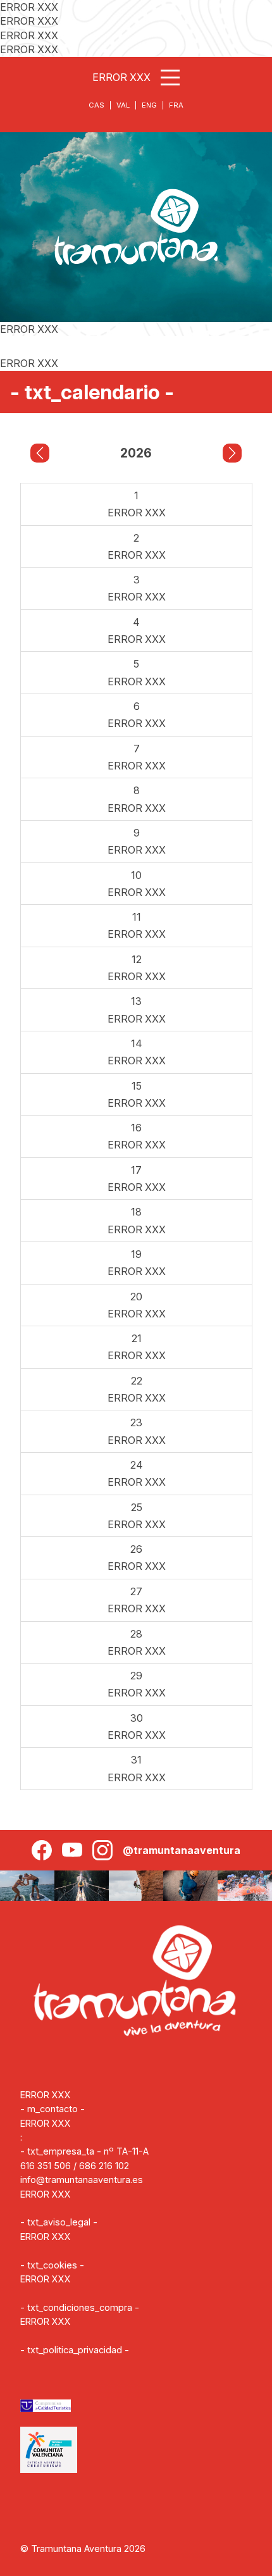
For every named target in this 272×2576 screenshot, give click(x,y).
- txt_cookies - (52, 2265)
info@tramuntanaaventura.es (82, 2180)
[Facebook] (42, 1850)
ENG (149, 105)
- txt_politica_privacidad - (75, 2350)
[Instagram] (102, 1850)
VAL (123, 105)
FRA (176, 105)
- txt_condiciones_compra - (80, 2307)
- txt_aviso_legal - (59, 2222)
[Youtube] (72, 1850)
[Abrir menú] (170, 78)
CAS (96, 105)
